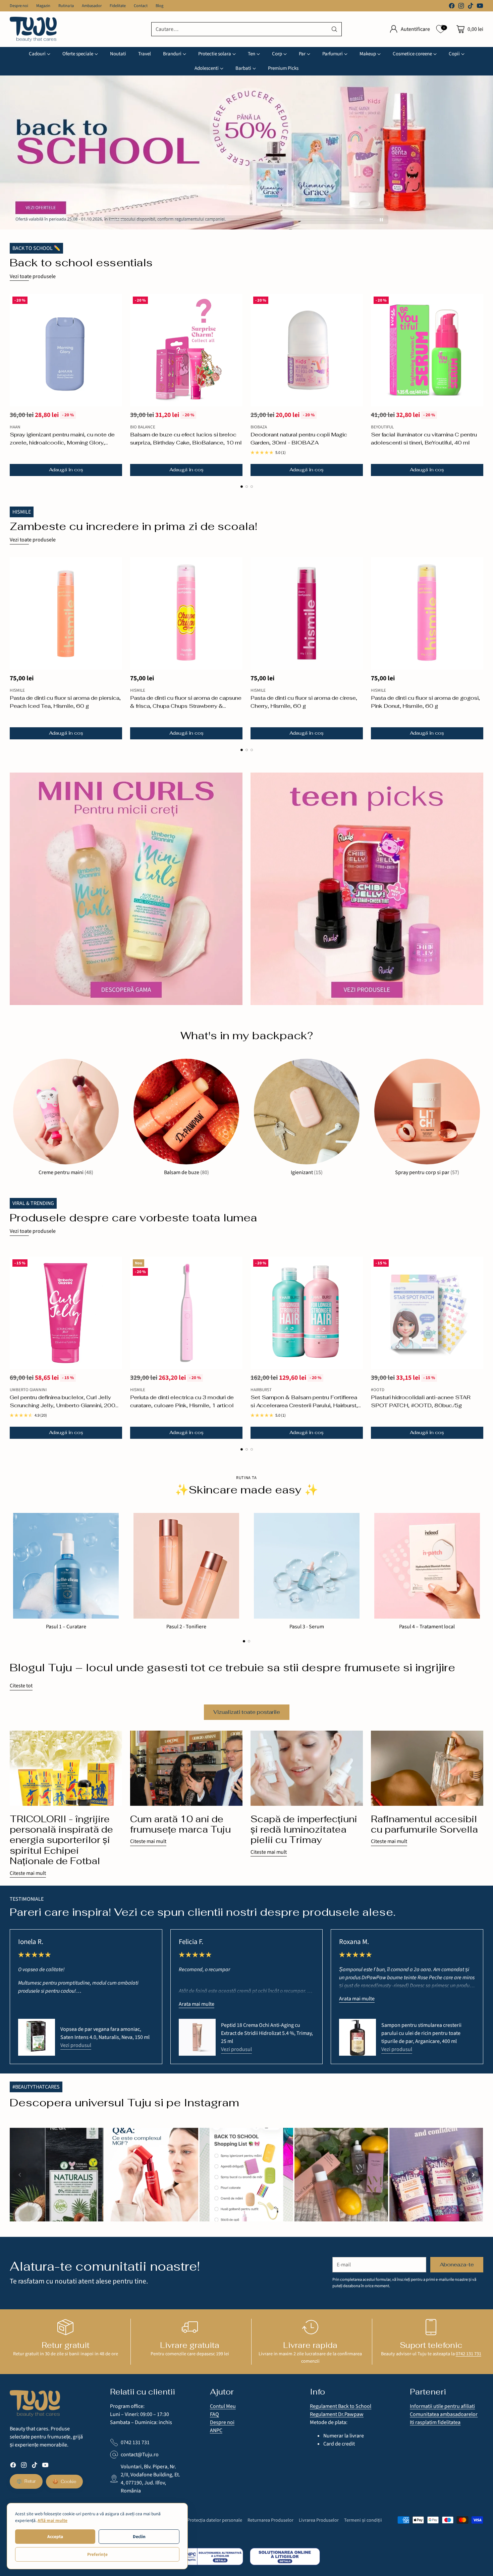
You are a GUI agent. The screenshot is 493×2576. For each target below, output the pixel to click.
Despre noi (222, 2422)
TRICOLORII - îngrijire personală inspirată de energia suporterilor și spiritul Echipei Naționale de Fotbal (61, 1840)
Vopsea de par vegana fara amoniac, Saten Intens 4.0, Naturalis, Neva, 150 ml (105, 2033)
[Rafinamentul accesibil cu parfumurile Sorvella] (427, 1768)
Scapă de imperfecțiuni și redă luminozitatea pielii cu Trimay (304, 1829)
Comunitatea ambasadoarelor (444, 2414)
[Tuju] (33, 29)
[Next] (473, 2175)
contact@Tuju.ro (140, 2455)
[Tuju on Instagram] (461, 7)
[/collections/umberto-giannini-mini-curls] (126, 889)
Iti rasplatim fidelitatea (435, 2422)
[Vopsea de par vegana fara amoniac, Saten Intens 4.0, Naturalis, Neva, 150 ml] (37, 2037)
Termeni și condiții (363, 2520)
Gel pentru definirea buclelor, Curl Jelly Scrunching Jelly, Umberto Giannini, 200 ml (63, 1405)
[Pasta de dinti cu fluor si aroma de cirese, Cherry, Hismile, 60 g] (307, 613)
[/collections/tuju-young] (367, 889)
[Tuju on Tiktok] (471, 7)
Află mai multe (52, 2520)
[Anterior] (12, 385)
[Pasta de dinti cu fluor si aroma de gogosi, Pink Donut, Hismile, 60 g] (427, 613)
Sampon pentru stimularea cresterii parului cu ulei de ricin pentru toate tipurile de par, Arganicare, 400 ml (421, 2033)
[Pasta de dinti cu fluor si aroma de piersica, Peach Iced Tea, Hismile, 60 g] (66, 613)
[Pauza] (381, 220)
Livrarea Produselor (319, 2520)
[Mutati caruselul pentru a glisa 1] (175, 220)
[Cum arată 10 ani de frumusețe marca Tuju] (186, 1768)
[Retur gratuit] (65, 2327)
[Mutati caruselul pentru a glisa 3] (252, 487)
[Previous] (20, 2175)
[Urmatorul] (481, 385)
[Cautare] (334, 29)
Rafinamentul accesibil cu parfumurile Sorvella (424, 1824)
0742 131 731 (469, 2354)
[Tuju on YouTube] (480, 7)
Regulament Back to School (341, 2406)
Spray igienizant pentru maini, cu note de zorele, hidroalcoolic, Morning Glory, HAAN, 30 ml (62, 443)
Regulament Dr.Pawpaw (337, 2414)
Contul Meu (223, 2406)
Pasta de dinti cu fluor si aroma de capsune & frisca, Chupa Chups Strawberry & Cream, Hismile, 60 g (186, 706)
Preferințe (97, 2554)
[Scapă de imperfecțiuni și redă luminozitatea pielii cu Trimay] (307, 1768)
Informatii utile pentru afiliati (442, 2406)
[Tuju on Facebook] (452, 7)
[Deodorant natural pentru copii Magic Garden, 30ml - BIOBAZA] (307, 350)
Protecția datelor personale (215, 2520)
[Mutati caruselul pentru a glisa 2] (308, 220)
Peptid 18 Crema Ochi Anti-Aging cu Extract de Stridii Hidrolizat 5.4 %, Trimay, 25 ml (267, 2033)
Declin (139, 2537)
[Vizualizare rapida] (113, 303)
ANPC (216, 2430)
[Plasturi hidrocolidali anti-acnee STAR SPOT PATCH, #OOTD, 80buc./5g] (427, 1313)
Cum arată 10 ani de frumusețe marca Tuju (180, 1824)
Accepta (55, 2537)
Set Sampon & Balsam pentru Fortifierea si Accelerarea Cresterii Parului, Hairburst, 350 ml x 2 (304, 1405)
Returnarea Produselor (270, 2520)
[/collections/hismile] (246, 152)
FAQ (214, 2414)
